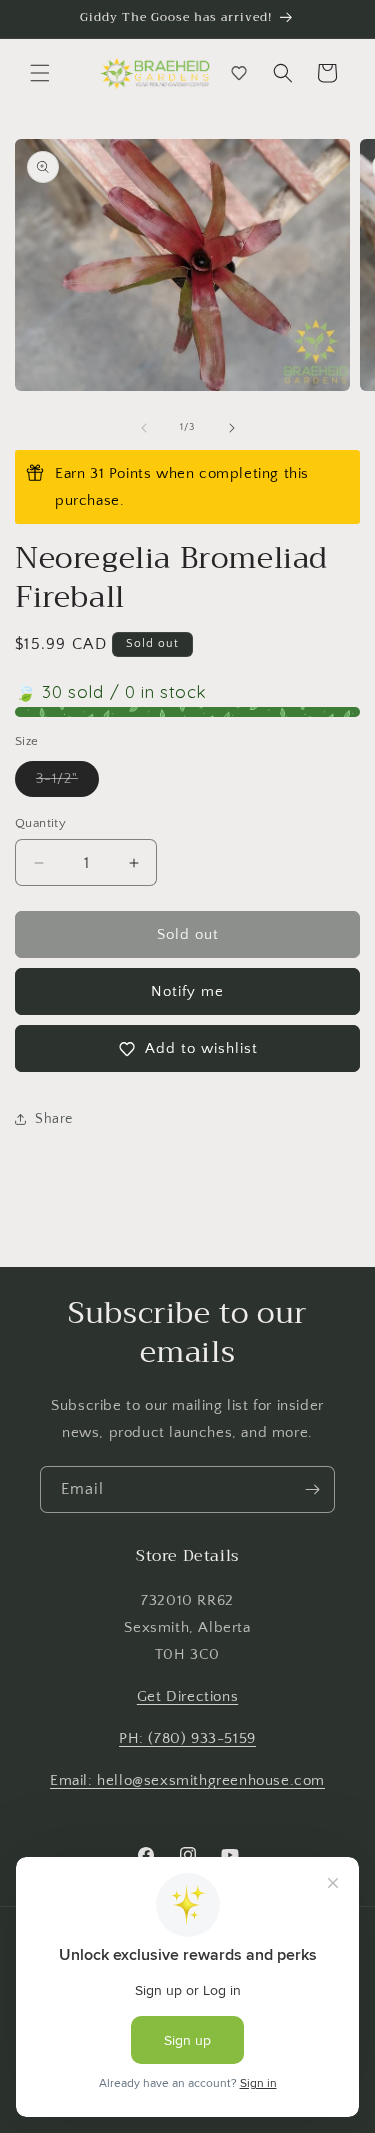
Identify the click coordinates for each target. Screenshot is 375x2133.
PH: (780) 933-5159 (187, 1738)
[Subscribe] (312, 1489)
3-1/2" (67, 783)
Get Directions (187, 1696)
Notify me (187, 991)
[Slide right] (232, 428)
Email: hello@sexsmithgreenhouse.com (187, 1780)
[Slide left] (144, 428)
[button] (40, 73)
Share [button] (54, 1119)
